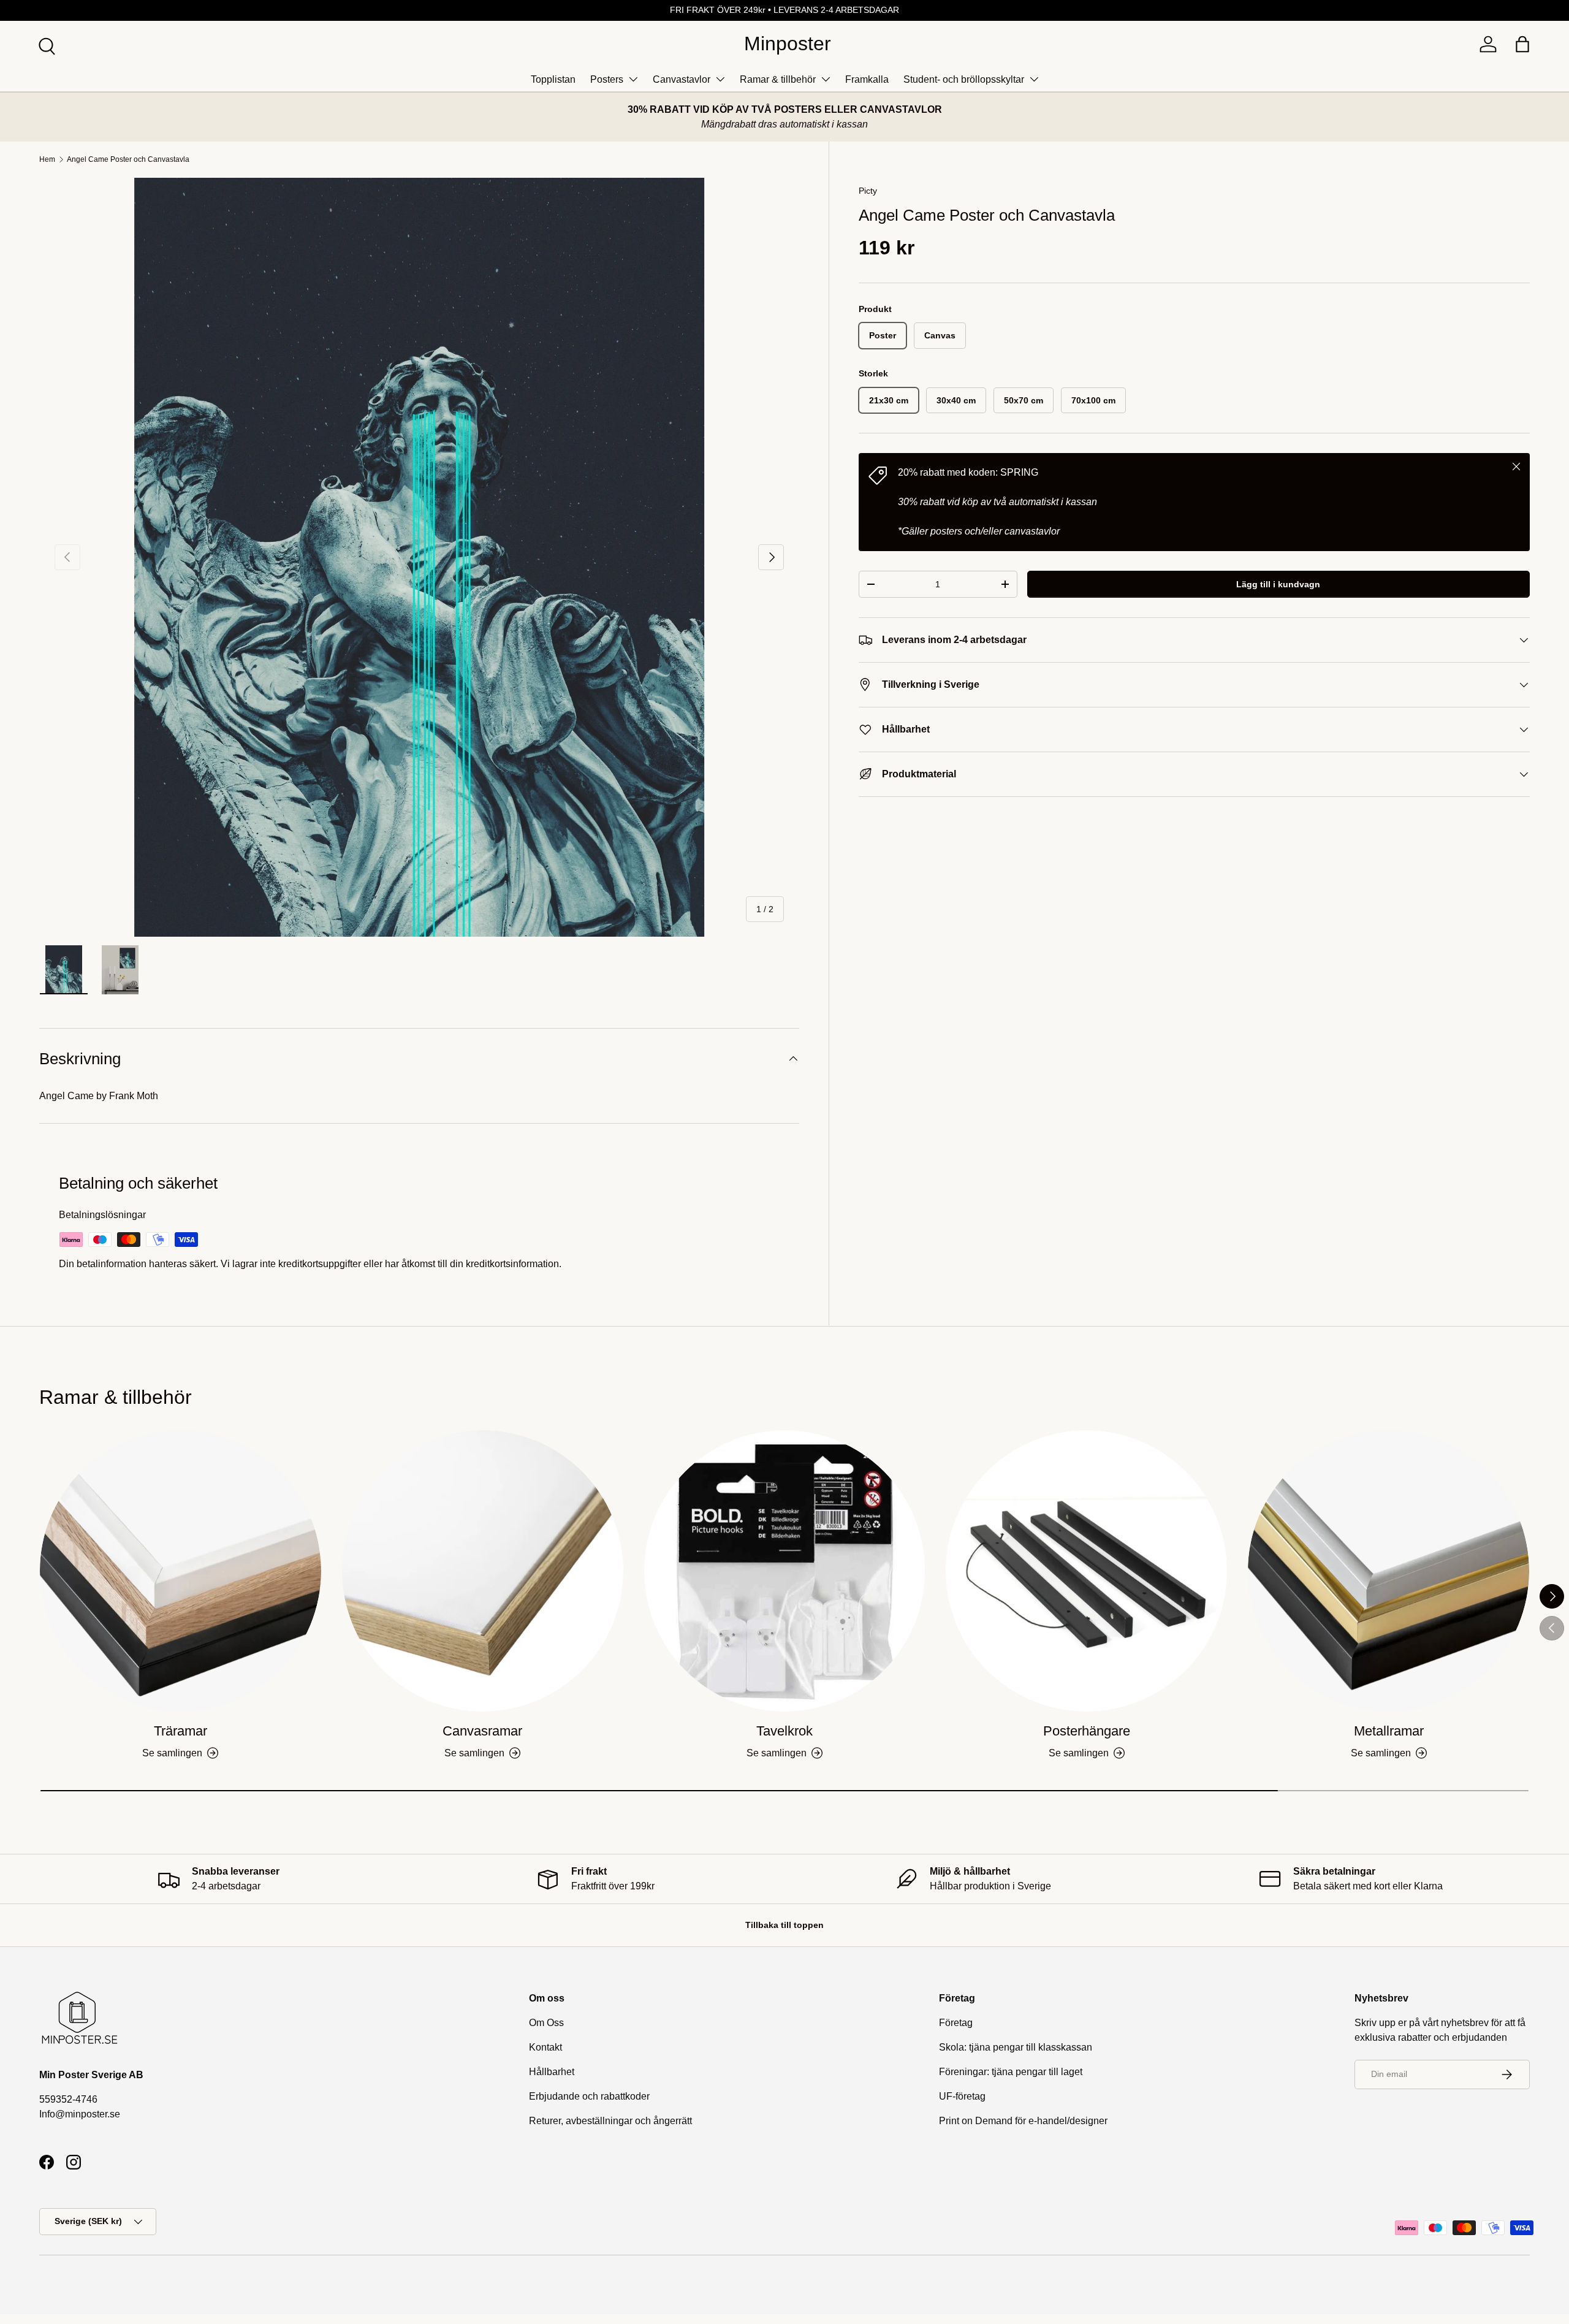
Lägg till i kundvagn (1278, 584)
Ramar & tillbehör (778, 79)
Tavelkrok (784, 1731)
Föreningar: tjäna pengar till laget (1011, 2072)
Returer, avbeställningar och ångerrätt (610, 2121)
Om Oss (546, 2023)
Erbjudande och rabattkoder (589, 2096)
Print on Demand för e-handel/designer (1023, 2121)
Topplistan (553, 79)
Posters (607, 79)
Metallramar (1389, 1731)
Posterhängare (1087, 1731)
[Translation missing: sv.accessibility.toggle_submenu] (633, 79)
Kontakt (545, 2047)
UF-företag (962, 2096)
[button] (1522, 44)
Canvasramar (482, 1731)
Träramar (180, 1731)
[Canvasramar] (483, 1571)
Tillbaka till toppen (784, 1925)
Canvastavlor (682, 79)
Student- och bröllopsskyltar (964, 79)
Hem (47, 159)
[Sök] (45, 45)
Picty (868, 191)
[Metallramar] (1389, 1571)
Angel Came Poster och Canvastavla (128, 159)
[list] (419, 557)
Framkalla (867, 79)
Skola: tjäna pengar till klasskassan (1016, 2047)
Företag (956, 2023)
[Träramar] (180, 1571)
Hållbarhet (552, 2072)
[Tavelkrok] (785, 1571)
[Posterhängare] (1086, 1571)
